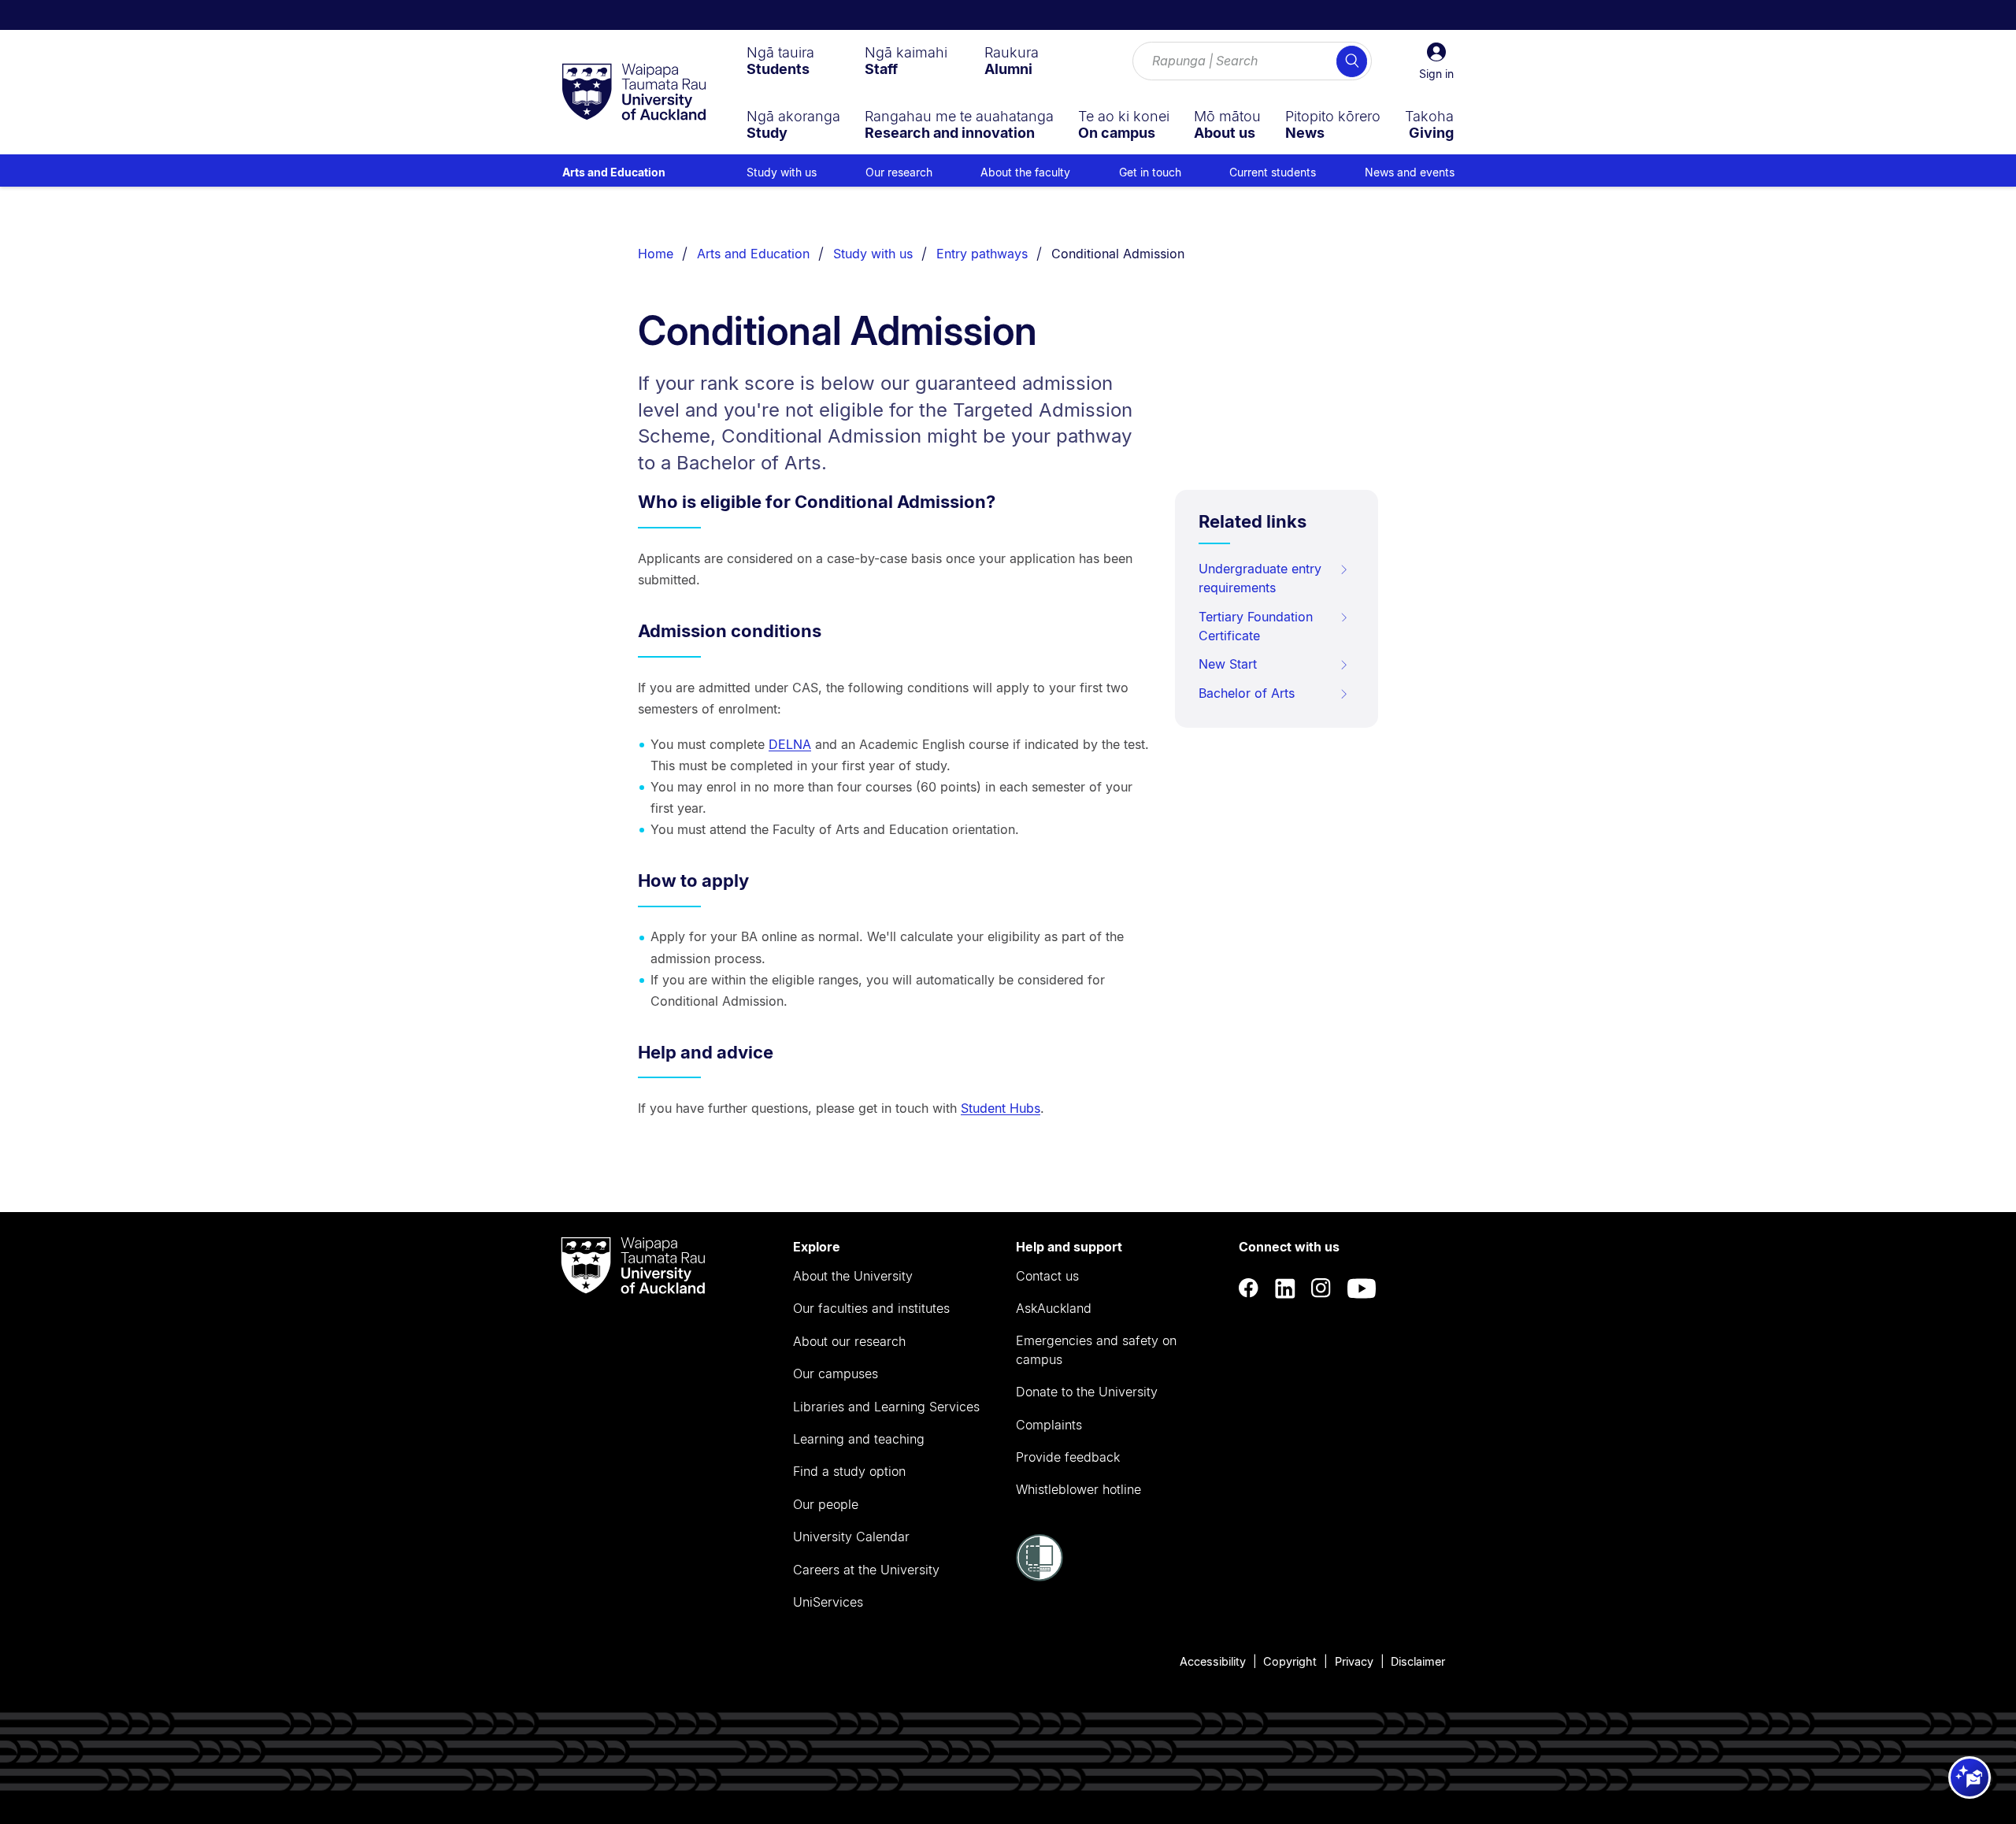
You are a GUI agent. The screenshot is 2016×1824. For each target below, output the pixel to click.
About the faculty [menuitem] (1025, 172)
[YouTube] (1362, 1288)
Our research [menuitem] (899, 172)
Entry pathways (982, 254)
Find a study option (849, 1471)
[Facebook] (1249, 1288)
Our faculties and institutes (871, 1308)
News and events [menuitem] (1410, 172)
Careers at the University (866, 1570)
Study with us (873, 254)
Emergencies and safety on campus (1096, 1350)
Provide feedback (1068, 1457)
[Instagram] (1321, 1288)
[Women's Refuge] (1039, 1577)
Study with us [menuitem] (782, 172)
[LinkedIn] (1285, 1288)
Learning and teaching (859, 1439)
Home (656, 254)
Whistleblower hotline (1078, 1489)
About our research (849, 1341)
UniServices (828, 1602)
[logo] (634, 93)
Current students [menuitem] (1273, 172)
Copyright (1290, 1661)
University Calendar (851, 1537)
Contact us (1047, 1276)
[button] (1436, 61)
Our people (826, 1504)
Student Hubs (1001, 1108)
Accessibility (1213, 1661)
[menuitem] (780, 61)
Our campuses (836, 1374)
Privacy (1354, 1661)
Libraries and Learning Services (886, 1407)
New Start (1228, 664)
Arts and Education (614, 172)
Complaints (1049, 1425)
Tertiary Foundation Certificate (1256, 626)
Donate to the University (1087, 1392)
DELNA (790, 744)
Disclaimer (1418, 1661)
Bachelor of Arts (1247, 693)
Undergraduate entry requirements (1260, 578)
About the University (853, 1276)
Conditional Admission (1118, 254)
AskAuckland (1054, 1308)
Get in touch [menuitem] (1150, 172)
